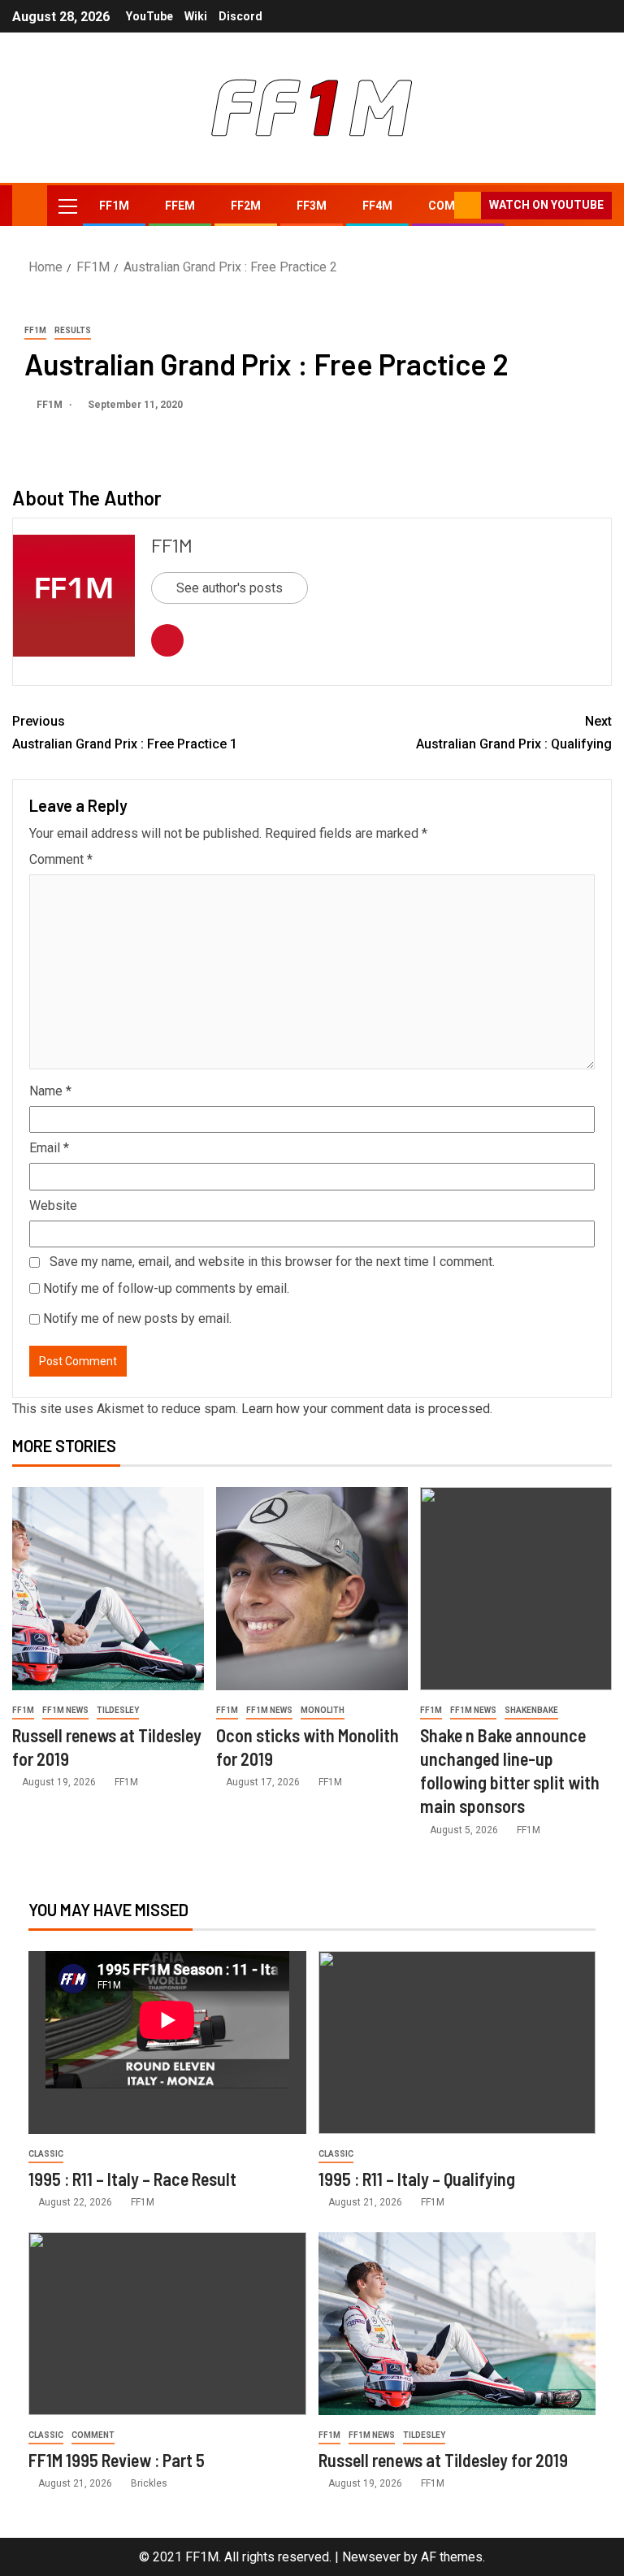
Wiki (196, 16)
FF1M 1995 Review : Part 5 (117, 2460)
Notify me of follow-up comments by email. (166, 1288)
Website (53, 1206)
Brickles (149, 2483)
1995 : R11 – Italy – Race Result (132, 2179)
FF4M (377, 206)
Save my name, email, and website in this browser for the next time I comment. (272, 1262)
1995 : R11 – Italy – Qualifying (417, 2179)
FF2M (246, 206)
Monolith (323, 1710)
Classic (46, 2154)
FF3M (312, 206)
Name (50, 1091)
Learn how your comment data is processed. (367, 1409)
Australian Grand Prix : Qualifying (514, 732)
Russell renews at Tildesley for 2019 (443, 2460)
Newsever (371, 2557)
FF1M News (65, 1710)
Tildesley (118, 1710)
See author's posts (230, 588)
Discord (240, 16)
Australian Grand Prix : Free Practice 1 (125, 732)
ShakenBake (531, 1710)
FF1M (114, 206)
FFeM (180, 206)
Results (73, 330)
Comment (61, 859)
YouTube (149, 16)
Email (49, 1148)
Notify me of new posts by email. (137, 1318)
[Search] (440, 206)
